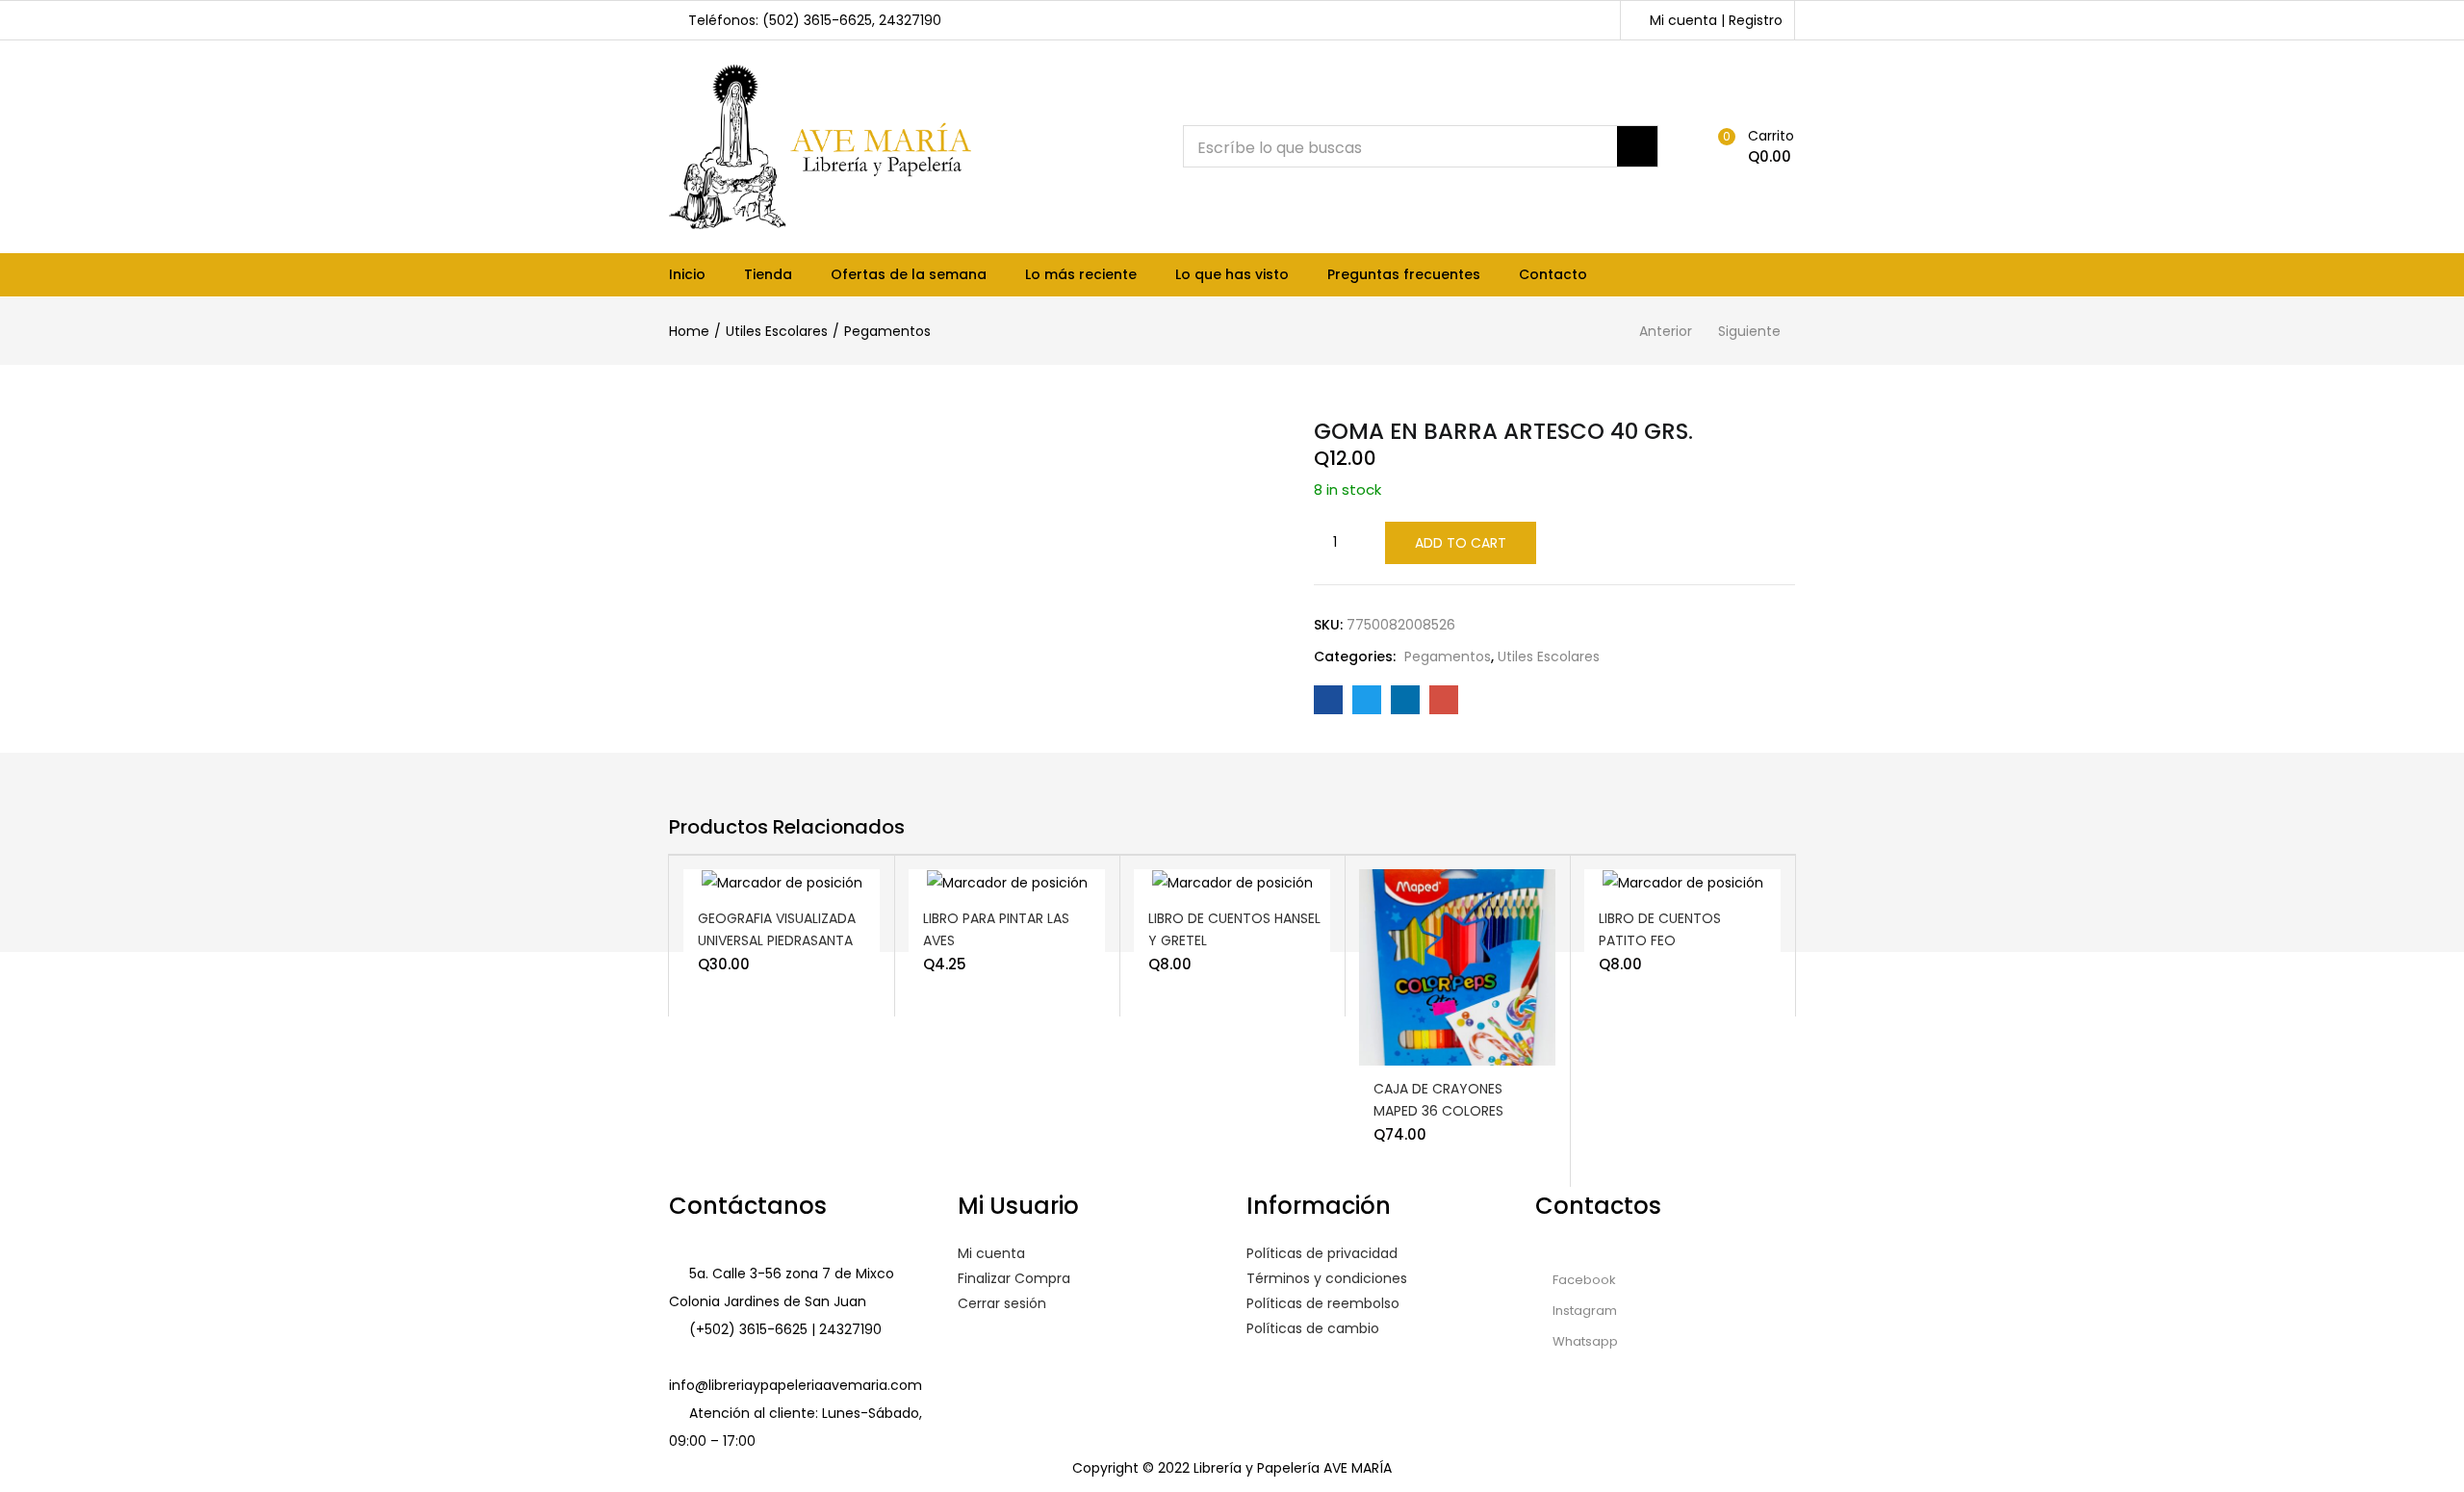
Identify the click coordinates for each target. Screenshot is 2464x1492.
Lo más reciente (1081, 274)
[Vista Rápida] (816, 896)
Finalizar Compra (1014, 1278)
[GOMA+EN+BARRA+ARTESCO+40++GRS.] (1367, 700)
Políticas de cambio (1313, 1328)
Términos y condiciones (1327, 1278)
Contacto (1553, 274)
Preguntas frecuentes (1404, 274)
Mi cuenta (991, 1253)
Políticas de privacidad (1322, 1253)
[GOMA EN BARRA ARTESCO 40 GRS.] (1328, 700)
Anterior (1666, 331)
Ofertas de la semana (909, 274)
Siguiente (1749, 331)
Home (689, 331)
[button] (1752, 146)
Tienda (768, 274)
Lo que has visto (1232, 274)
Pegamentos (887, 331)
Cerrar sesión (1002, 1303)
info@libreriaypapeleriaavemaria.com (796, 1385)
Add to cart (1461, 543)
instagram (1583, 1311)
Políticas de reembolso (1323, 1303)
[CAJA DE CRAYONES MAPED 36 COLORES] (1457, 967)
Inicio (687, 274)
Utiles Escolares (777, 331)
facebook (1583, 1280)
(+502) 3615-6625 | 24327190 (785, 1329)
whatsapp (1584, 1341)
